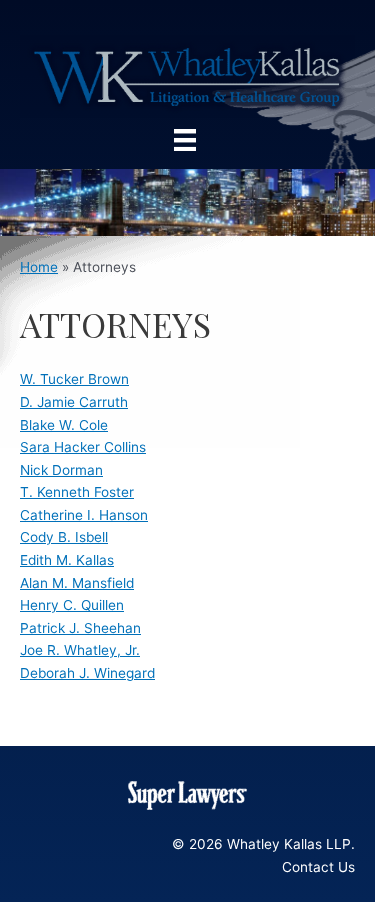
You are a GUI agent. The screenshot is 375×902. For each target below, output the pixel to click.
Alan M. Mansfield (77, 583)
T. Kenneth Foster (77, 492)
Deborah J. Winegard (87, 673)
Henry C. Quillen (72, 605)
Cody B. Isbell (64, 537)
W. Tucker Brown (74, 379)
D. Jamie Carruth (74, 402)
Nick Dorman (61, 470)
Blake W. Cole (64, 425)
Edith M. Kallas (67, 560)
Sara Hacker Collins (83, 447)
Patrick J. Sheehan (80, 628)
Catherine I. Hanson (84, 515)
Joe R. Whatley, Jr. (80, 650)
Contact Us (318, 867)
